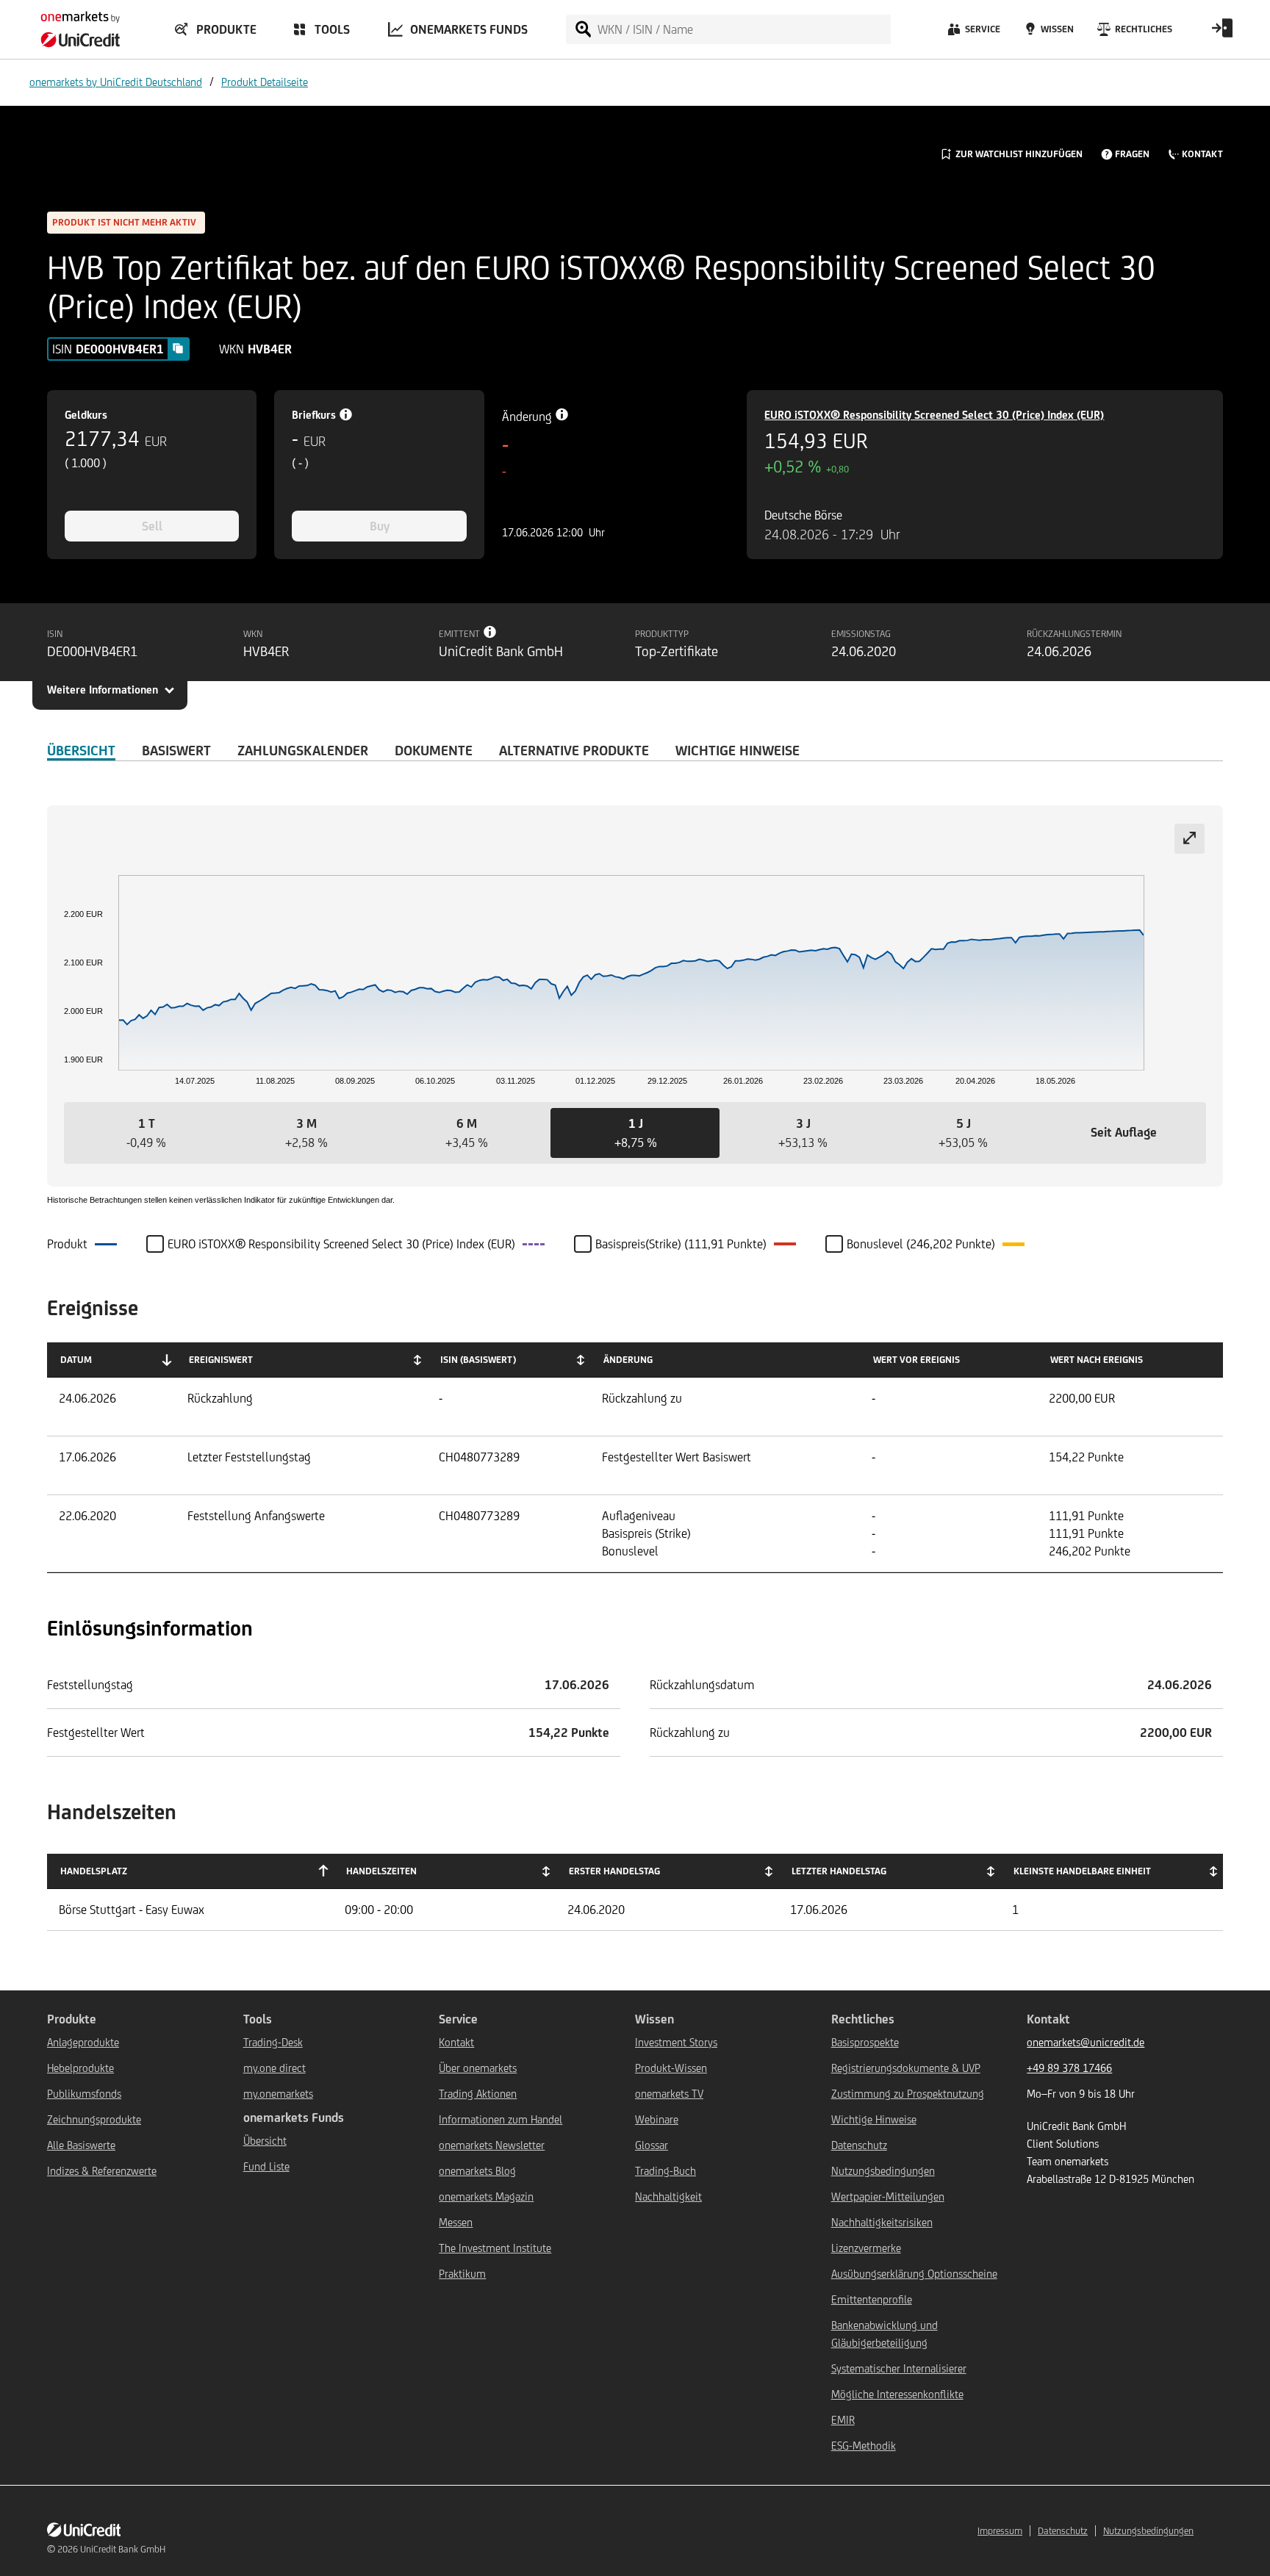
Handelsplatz (94, 1871)
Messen (456, 2222)
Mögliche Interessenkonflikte (897, 2394)
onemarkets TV (669, 2094)
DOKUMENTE (434, 750)
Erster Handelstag (614, 1871)
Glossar (652, 2145)
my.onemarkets (278, 2094)
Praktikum (462, 2274)
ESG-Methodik (864, 2446)
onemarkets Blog (477, 2171)
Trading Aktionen (478, 2094)
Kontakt (456, 2042)
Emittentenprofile (872, 2299)
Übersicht (265, 2141)
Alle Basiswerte (81, 2145)
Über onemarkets (478, 2068)
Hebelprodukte (80, 2068)
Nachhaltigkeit (668, 2197)
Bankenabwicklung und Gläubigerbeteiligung (885, 2334)
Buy (380, 526)
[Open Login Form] (1222, 33)
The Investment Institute (495, 2248)
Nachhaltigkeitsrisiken (882, 2222)
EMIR (843, 2420)
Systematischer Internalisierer (899, 2368)
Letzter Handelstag (839, 1871)
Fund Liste (266, 2166)
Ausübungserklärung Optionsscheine (914, 2274)
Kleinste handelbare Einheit (1082, 1871)
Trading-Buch (666, 2171)
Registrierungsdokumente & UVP (906, 2068)
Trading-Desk (273, 2042)
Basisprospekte (865, 2042)
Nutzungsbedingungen (883, 2171)
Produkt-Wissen (671, 2068)
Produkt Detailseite (265, 82)
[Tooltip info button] (490, 632)
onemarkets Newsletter (492, 2145)
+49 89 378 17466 (1069, 2068)
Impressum (1000, 2531)
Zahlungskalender (303, 750)
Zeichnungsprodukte (94, 2119)
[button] (146, 1133)
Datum (76, 1360)
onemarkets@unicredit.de (1086, 2042)
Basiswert (176, 750)
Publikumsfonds (84, 2094)
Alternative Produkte (574, 750)
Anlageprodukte (83, 2042)
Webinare (657, 2119)
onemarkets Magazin (486, 2197)
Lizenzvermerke (866, 2248)
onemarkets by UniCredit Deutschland (116, 82)
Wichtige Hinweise (874, 2119)
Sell (152, 526)
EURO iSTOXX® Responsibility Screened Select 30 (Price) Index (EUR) (934, 415)
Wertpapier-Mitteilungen (888, 2197)
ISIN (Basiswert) (478, 1360)
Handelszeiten (381, 1871)
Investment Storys (676, 2042)
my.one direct (275, 2068)
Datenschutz (859, 2145)
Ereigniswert (221, 1360)
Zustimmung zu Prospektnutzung (908, 2094)
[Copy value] (178, 348)
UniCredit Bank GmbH (123, 2549)
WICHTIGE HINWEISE (738, 750)
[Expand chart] (1190, 839)
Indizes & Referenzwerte (102, 2171)
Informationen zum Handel (501, 2119)
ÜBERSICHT (81, 750)
